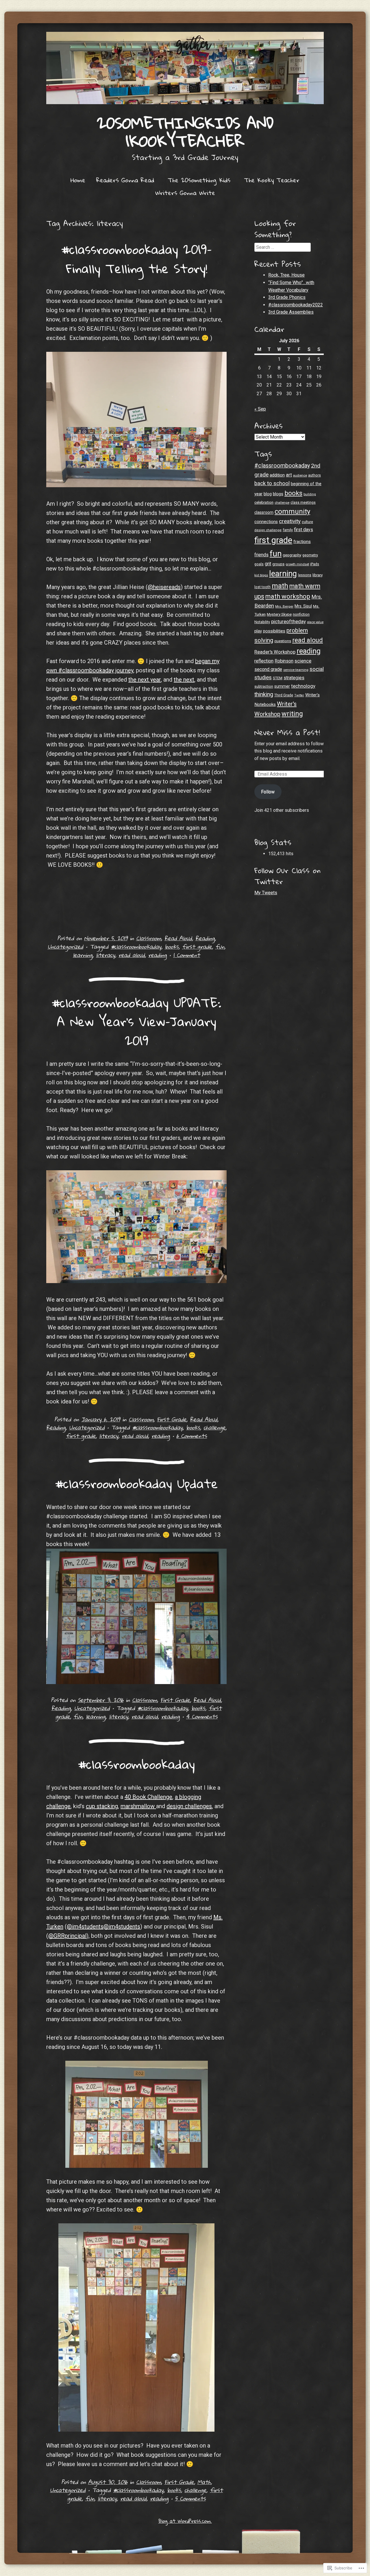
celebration (264, 502)
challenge (214, 1427)
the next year (145, 680)
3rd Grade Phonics (287, 297)
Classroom (149, 938)
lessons (305, 575)
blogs (278, 494)
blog (268, 494)
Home (78, 180)
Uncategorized (65, 946)
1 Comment (187, 955)
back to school (272, 483)
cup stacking (102, 1806)
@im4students (85, 1927)
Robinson (284, 661)
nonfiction (301, 614)
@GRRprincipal (67, 1936)
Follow (268, 792)
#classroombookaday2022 (296, 305)
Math (204, 2482)
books (172, 946)
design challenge (268, 530)
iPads (315, 564)
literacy (106, 955)
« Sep (260, 409)
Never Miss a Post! (287, 732)
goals (259, 564)
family (288, 530)
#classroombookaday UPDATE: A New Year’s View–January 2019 (136, 1021)
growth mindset (297, 564)
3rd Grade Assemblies (291, 312)
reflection (264, 661)
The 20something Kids (199, 180)
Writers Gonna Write (185, 193)
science (303, 661)
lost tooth (262, 587)
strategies (294, 678)
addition (277, 475)
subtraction (264, 687)
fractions (302, 542)
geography (292, 555)
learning (83, 955)
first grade (197, 946)
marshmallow (138, 1806)
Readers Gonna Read (125, 180)
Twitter (299, 695)
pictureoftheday (288, 621)
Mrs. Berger (284, 606)
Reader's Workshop (275, 652)
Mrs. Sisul (303, 606)
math (280, 586)
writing (292, 714)
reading (158, 955)
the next (184, 680)
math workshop (288, 596)
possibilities (274, 631)
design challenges (189, 1806)
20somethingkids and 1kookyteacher (185, 132)
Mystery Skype (279, 614)
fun (220, 946)
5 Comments (190, 2498)
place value (315, 622)
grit (268, 564)
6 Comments (192, 1436)
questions (283, 641)
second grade (268, 669)
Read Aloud (178, 938)
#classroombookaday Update (137, 1483)
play (258, 631)
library (318, 575)
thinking (264, 694)
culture (307, 522)
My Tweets (266, 893)
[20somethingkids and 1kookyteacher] (185, 68)
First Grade (172, 1419)
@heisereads (164, 587)
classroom (264, 512)
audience (300, 475)
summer (282, 686)
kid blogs (261, 575)
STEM (278, 678)
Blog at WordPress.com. (185, 2521)
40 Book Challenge (148, 1797)
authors (314, 475)
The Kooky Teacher (272, 180)
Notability (262, 622)
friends (261, 555)
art (289, 475)
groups (278, 564)
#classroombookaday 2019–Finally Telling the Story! (136, 259)
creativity (290, 521)
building (310, 494)
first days (304, 530)
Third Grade (284, 695)
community (292, 511)
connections (266, 522)
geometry (310, 555)
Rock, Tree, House (286, 275)
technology (303, 686)
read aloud (132, 955)
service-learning (296, 670)
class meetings (303, 503)
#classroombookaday (136, 946)
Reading (205, 938)
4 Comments (202, 1716)
